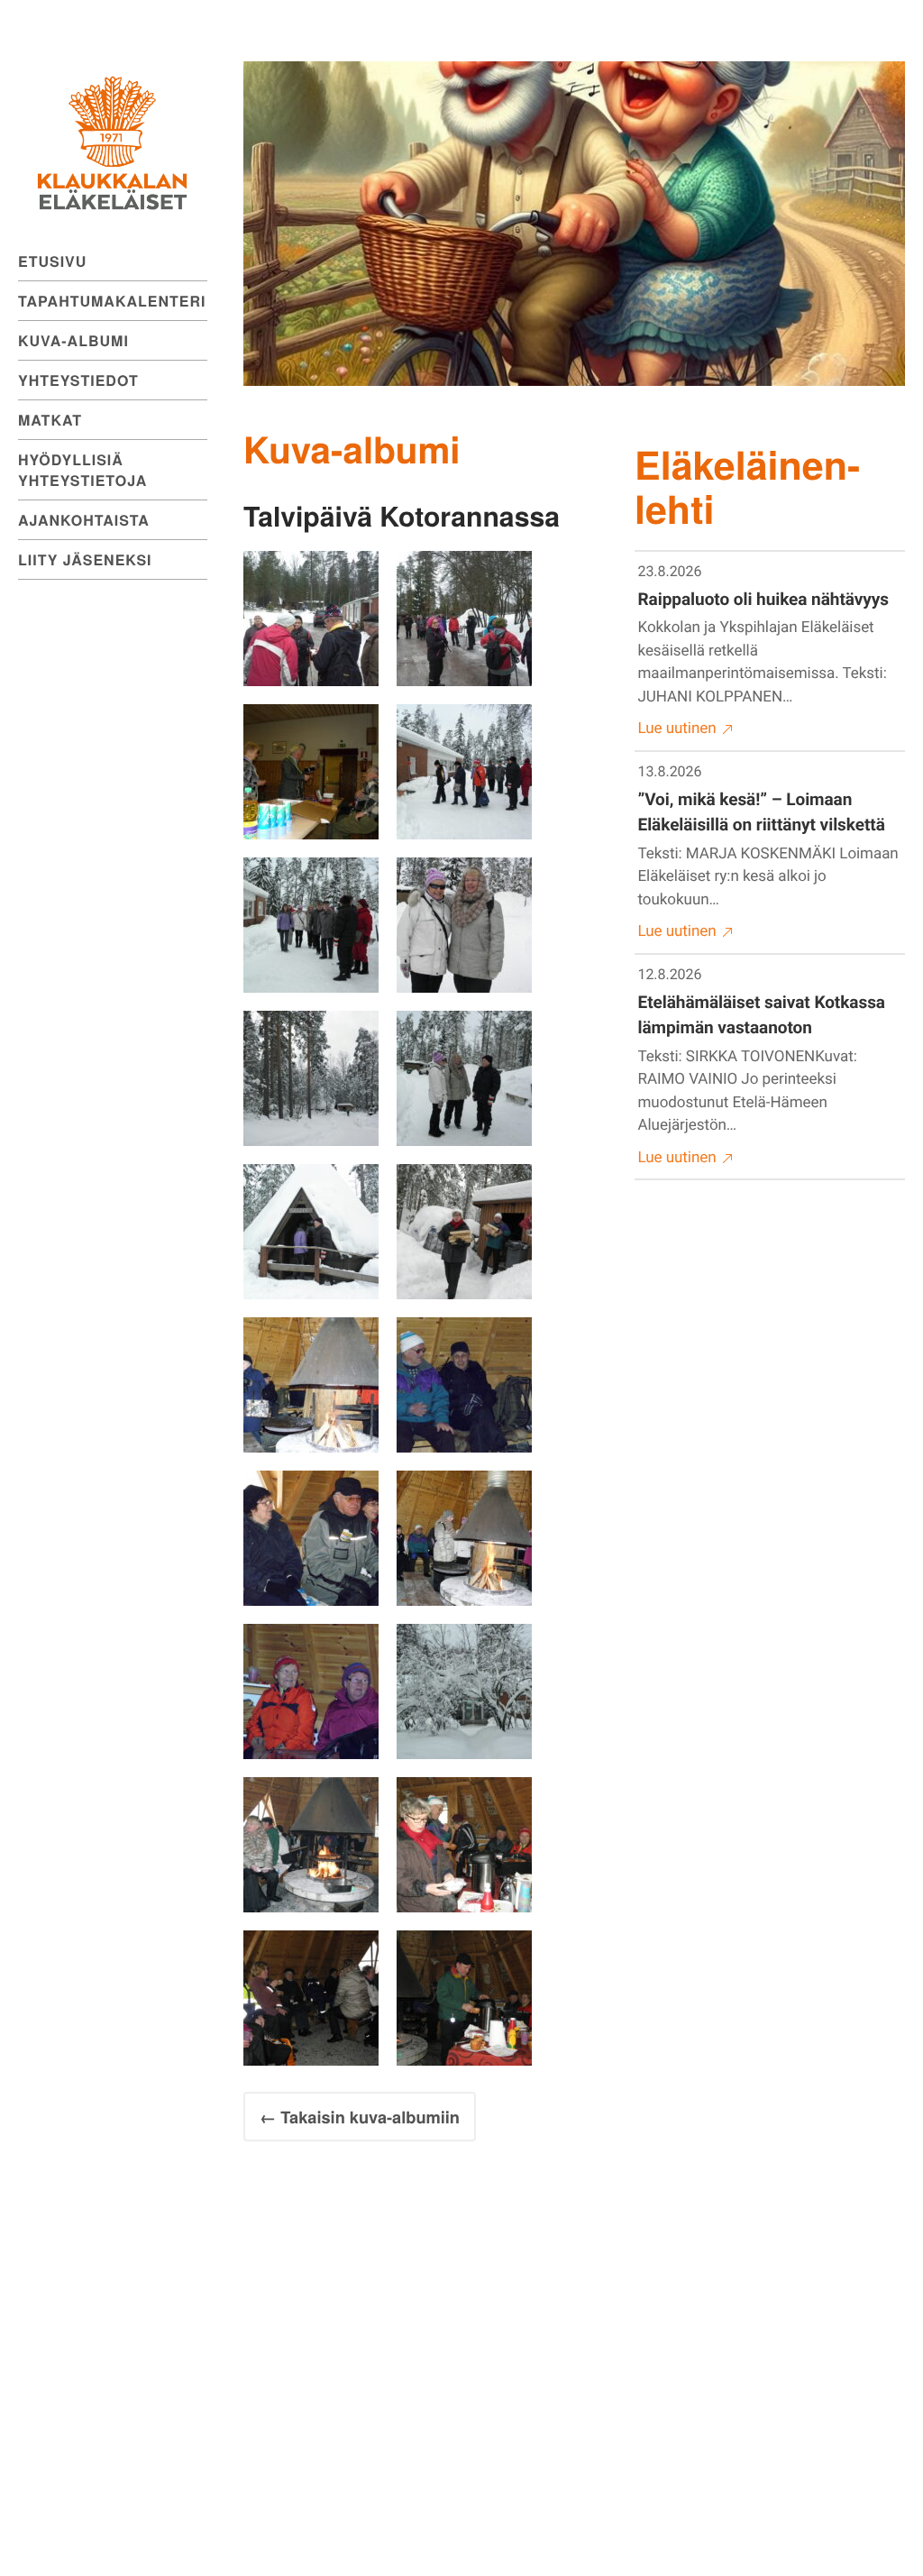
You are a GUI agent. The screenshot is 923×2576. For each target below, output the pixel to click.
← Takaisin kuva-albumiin (360, 2117)
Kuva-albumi (73, 340)
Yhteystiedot (78, 380)
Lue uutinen (677, 729)
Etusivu (52, 261)
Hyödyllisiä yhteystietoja (82, 470)
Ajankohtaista (84, 520)
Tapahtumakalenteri (112, 301)
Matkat (50, 420)
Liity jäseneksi (85, 559)
